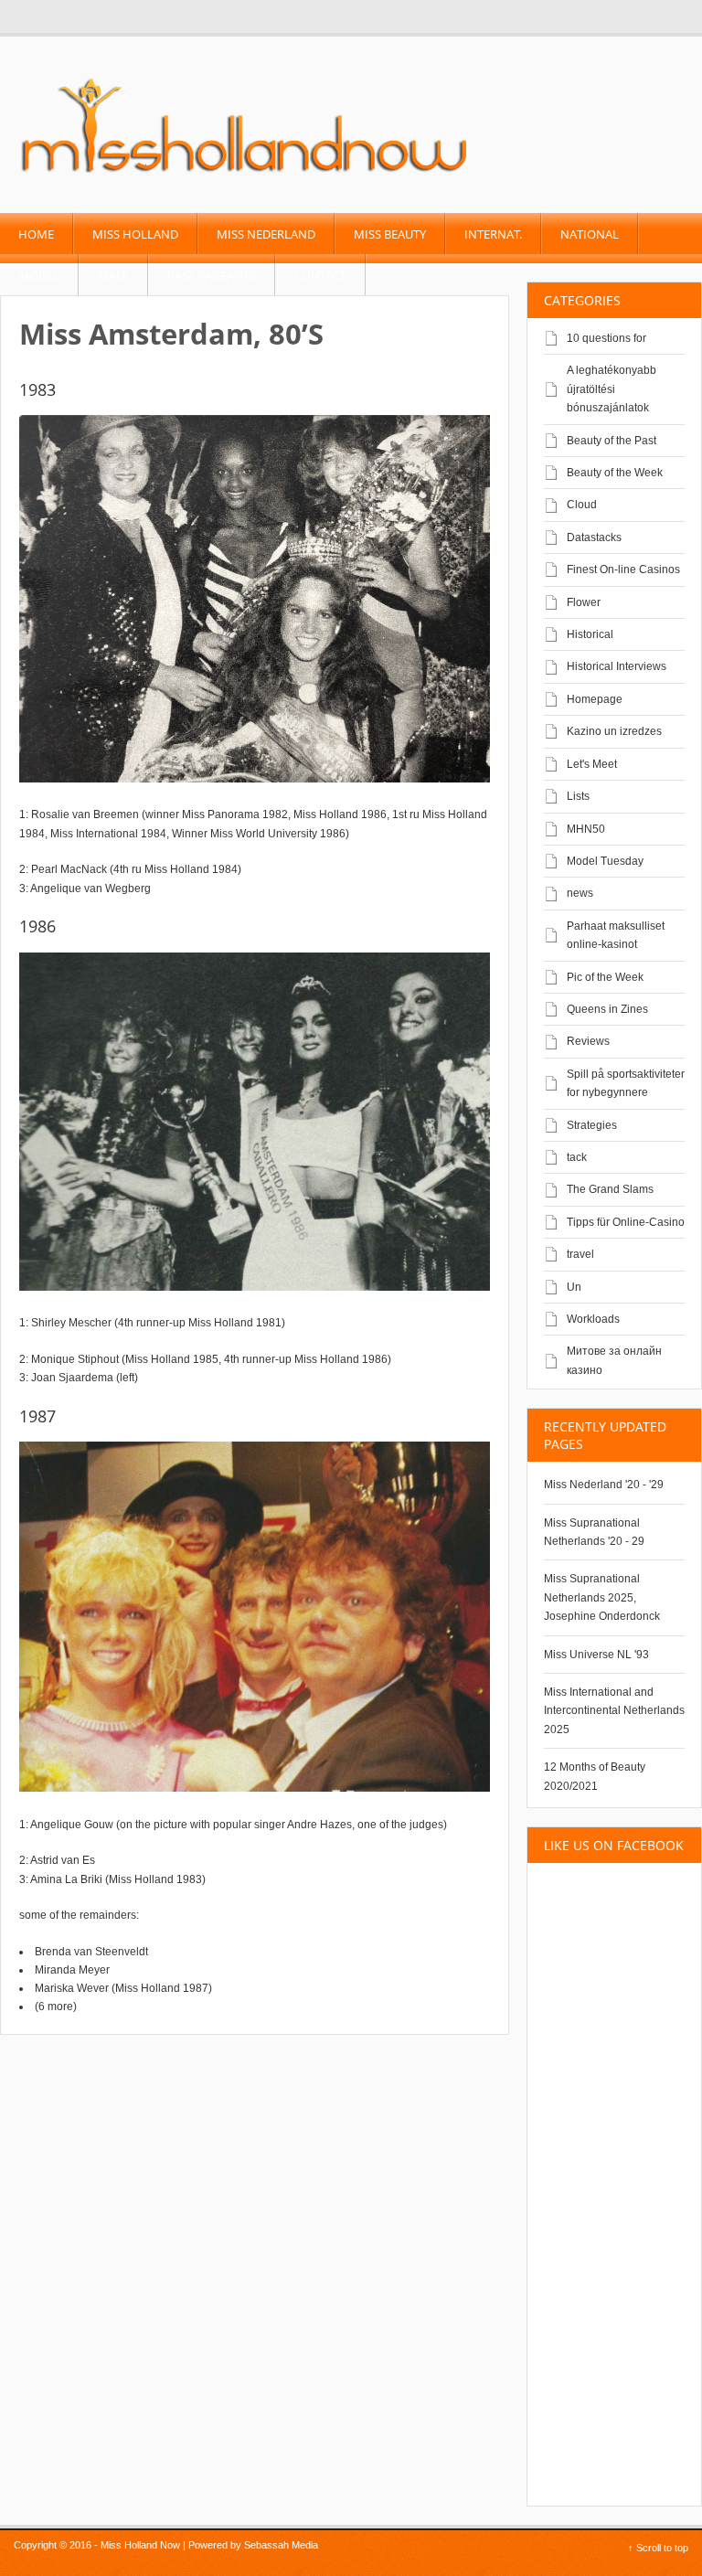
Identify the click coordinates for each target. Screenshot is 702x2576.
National (590, 234)
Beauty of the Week (615, 473)
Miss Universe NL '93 (596, 1655)
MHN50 (586, 829)
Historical (590, 634)
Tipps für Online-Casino (626, 1222)
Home (36, 234)
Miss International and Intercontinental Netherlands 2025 (614, 1711)
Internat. (493, 234)
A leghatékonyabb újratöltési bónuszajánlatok (612, 389)
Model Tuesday (605, 861)
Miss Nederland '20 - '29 (604, 1485)
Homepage (595, 699)
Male (113, 275)
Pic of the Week (605, 977)
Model (39, 275)
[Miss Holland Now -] (245, 175)
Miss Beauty (390, 234)
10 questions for (606, 338)
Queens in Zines (607, 1009)
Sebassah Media (281, 2545)
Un (574, 1287)
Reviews (588, 1041)
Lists (578, 796)
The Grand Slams (610, 1189)
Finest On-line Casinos (623, 569)
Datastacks (594, 538)
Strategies (592, 1125)
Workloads (593, 1319)
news (580, 893)
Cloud (582, 505)
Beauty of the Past (612, 441)
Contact (320, 275)
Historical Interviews (617, 666)
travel (580, 1254)
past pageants (212, 275)
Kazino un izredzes (614, 731)
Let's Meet (592, 764)
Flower (584, 602)
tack (577, 1157)
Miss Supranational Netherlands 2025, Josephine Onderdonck (602, 1597)
